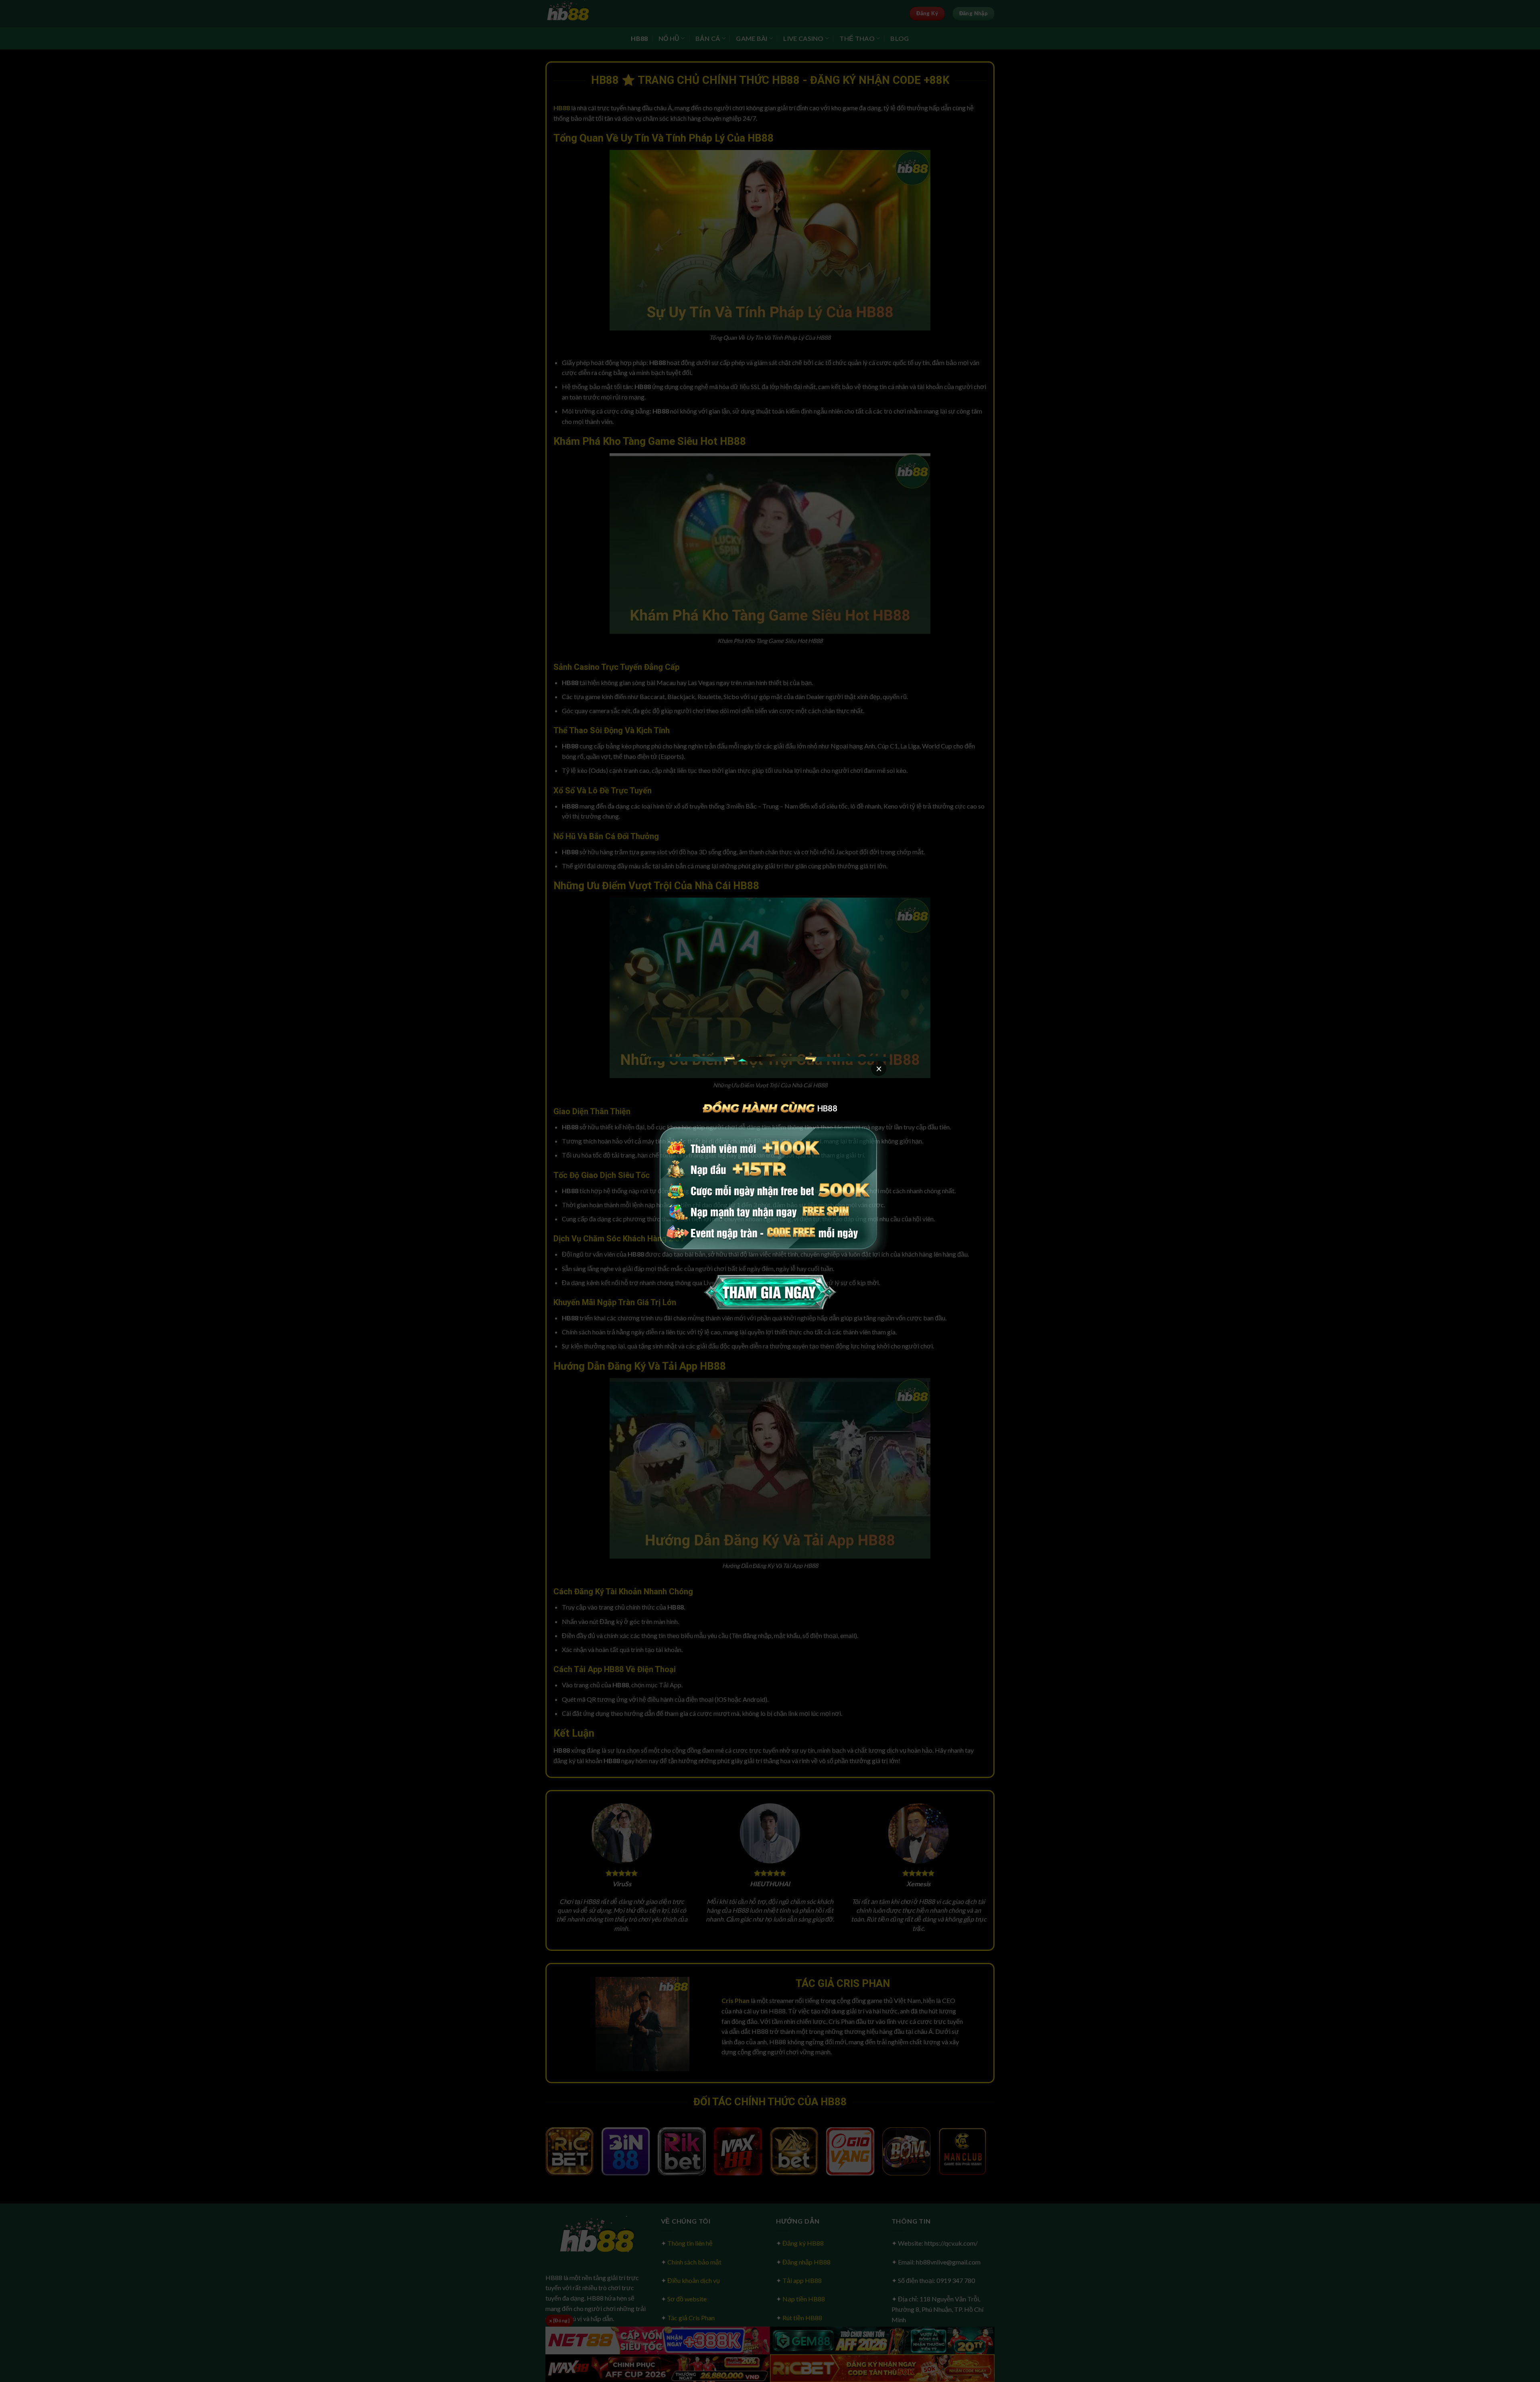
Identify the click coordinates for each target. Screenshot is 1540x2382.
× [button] (879, 1068)
